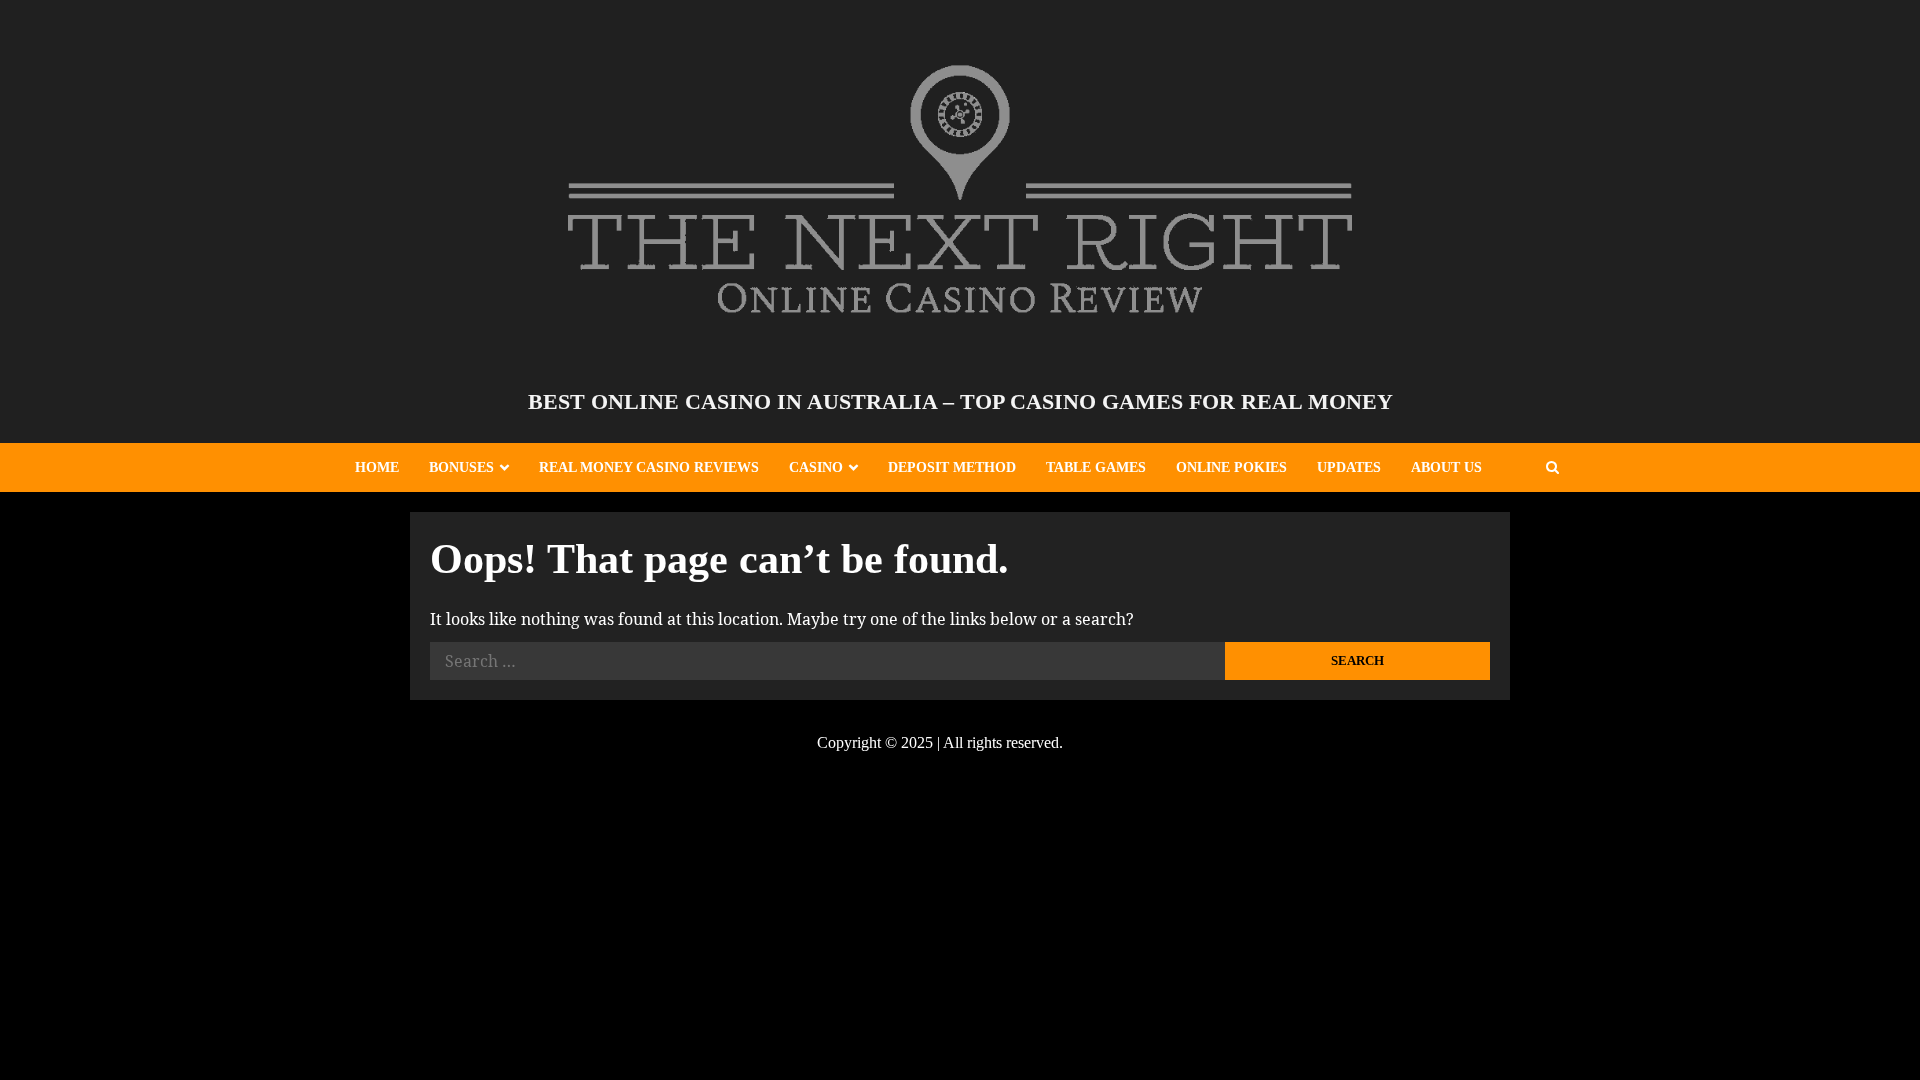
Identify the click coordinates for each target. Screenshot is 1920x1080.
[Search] (1552, 468)
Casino (816, 467)
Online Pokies (1231, 467)
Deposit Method (952, 467)
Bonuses (461, 467)
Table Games (1096, 467)
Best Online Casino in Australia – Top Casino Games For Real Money (960, 401)
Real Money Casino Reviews (649, 467)
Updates (1349, 467)
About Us (1446, 467)
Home (377, 467)
